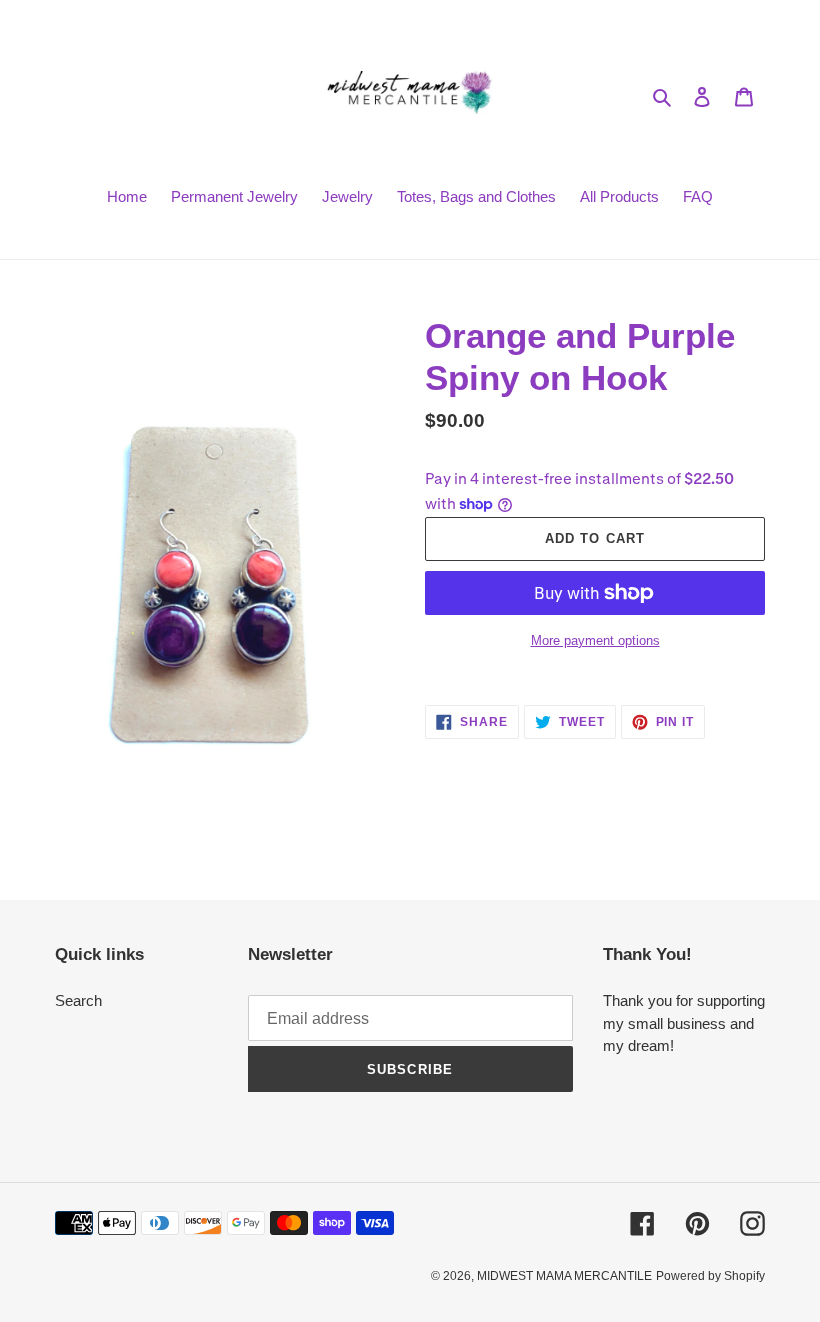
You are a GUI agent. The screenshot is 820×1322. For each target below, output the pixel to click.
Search (78, 1000)
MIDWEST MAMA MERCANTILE (564, 1276)
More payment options (595, 640)
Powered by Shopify (710, 1276)
